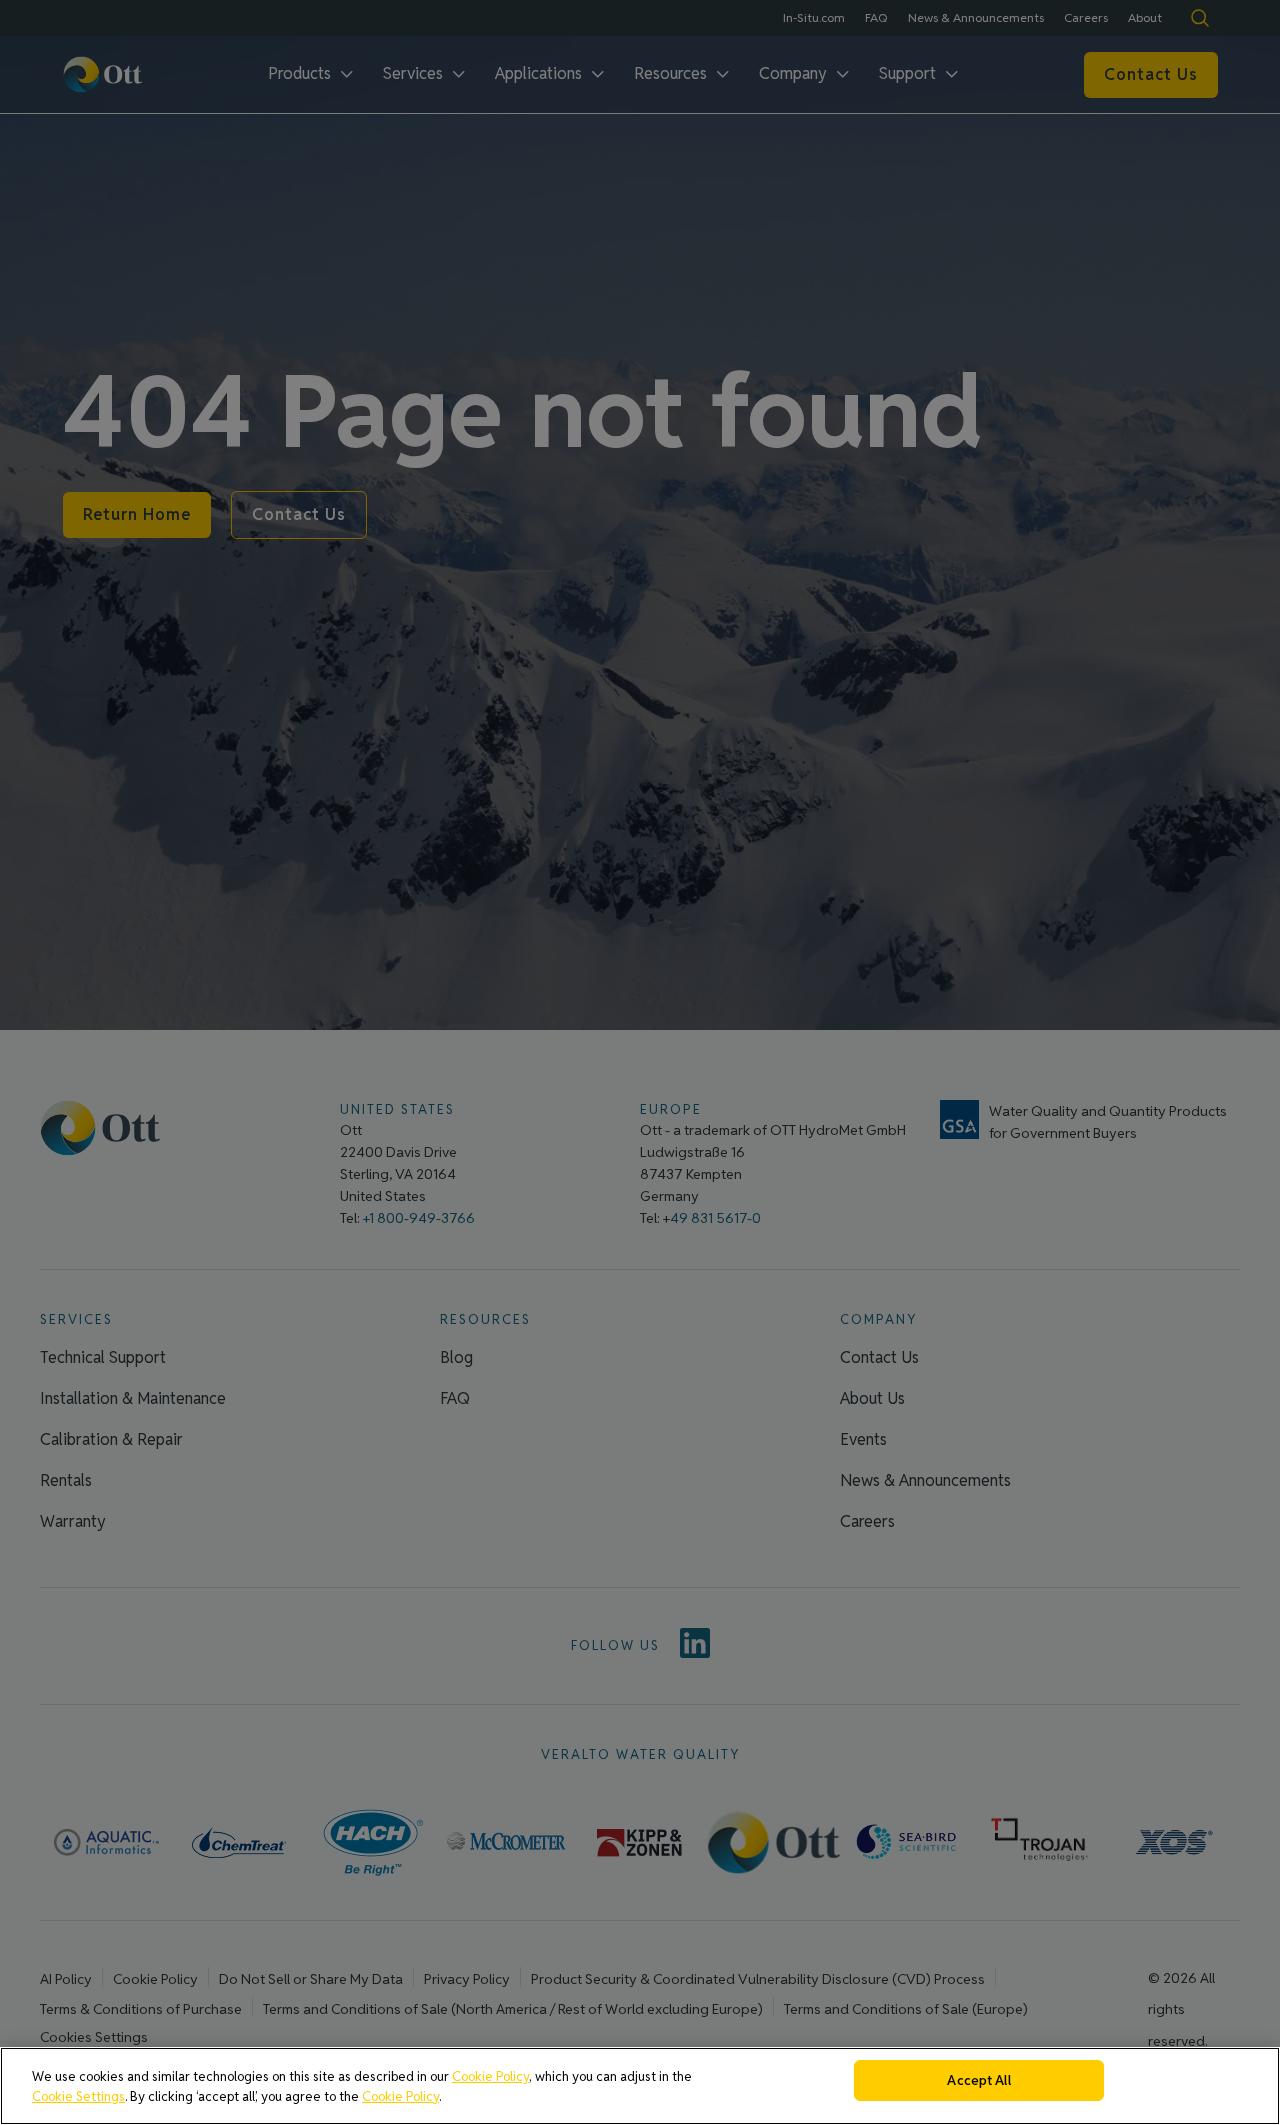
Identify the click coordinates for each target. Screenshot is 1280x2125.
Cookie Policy (490, 2076)
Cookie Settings (78, 2096)
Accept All (978, 2080)
